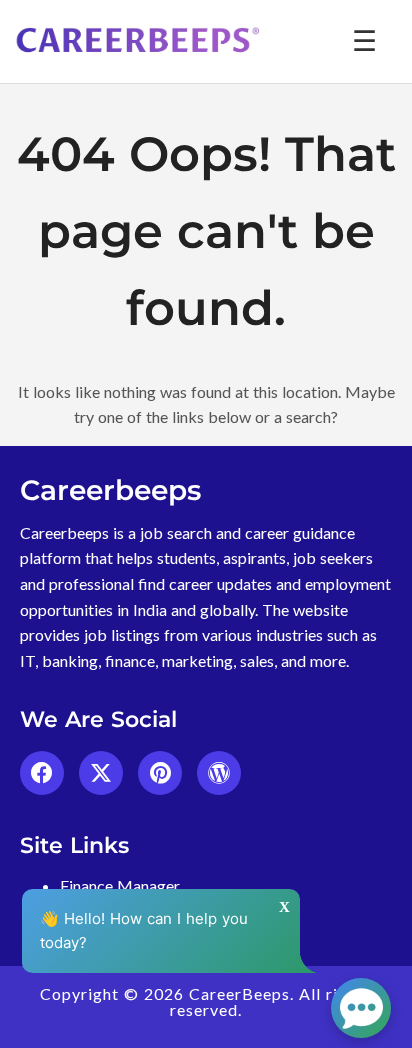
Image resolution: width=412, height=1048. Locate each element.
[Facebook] (42, 773)
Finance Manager (120, 885)
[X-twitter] (101, 773)
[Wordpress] (219, 773)
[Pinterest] (160, 773)
